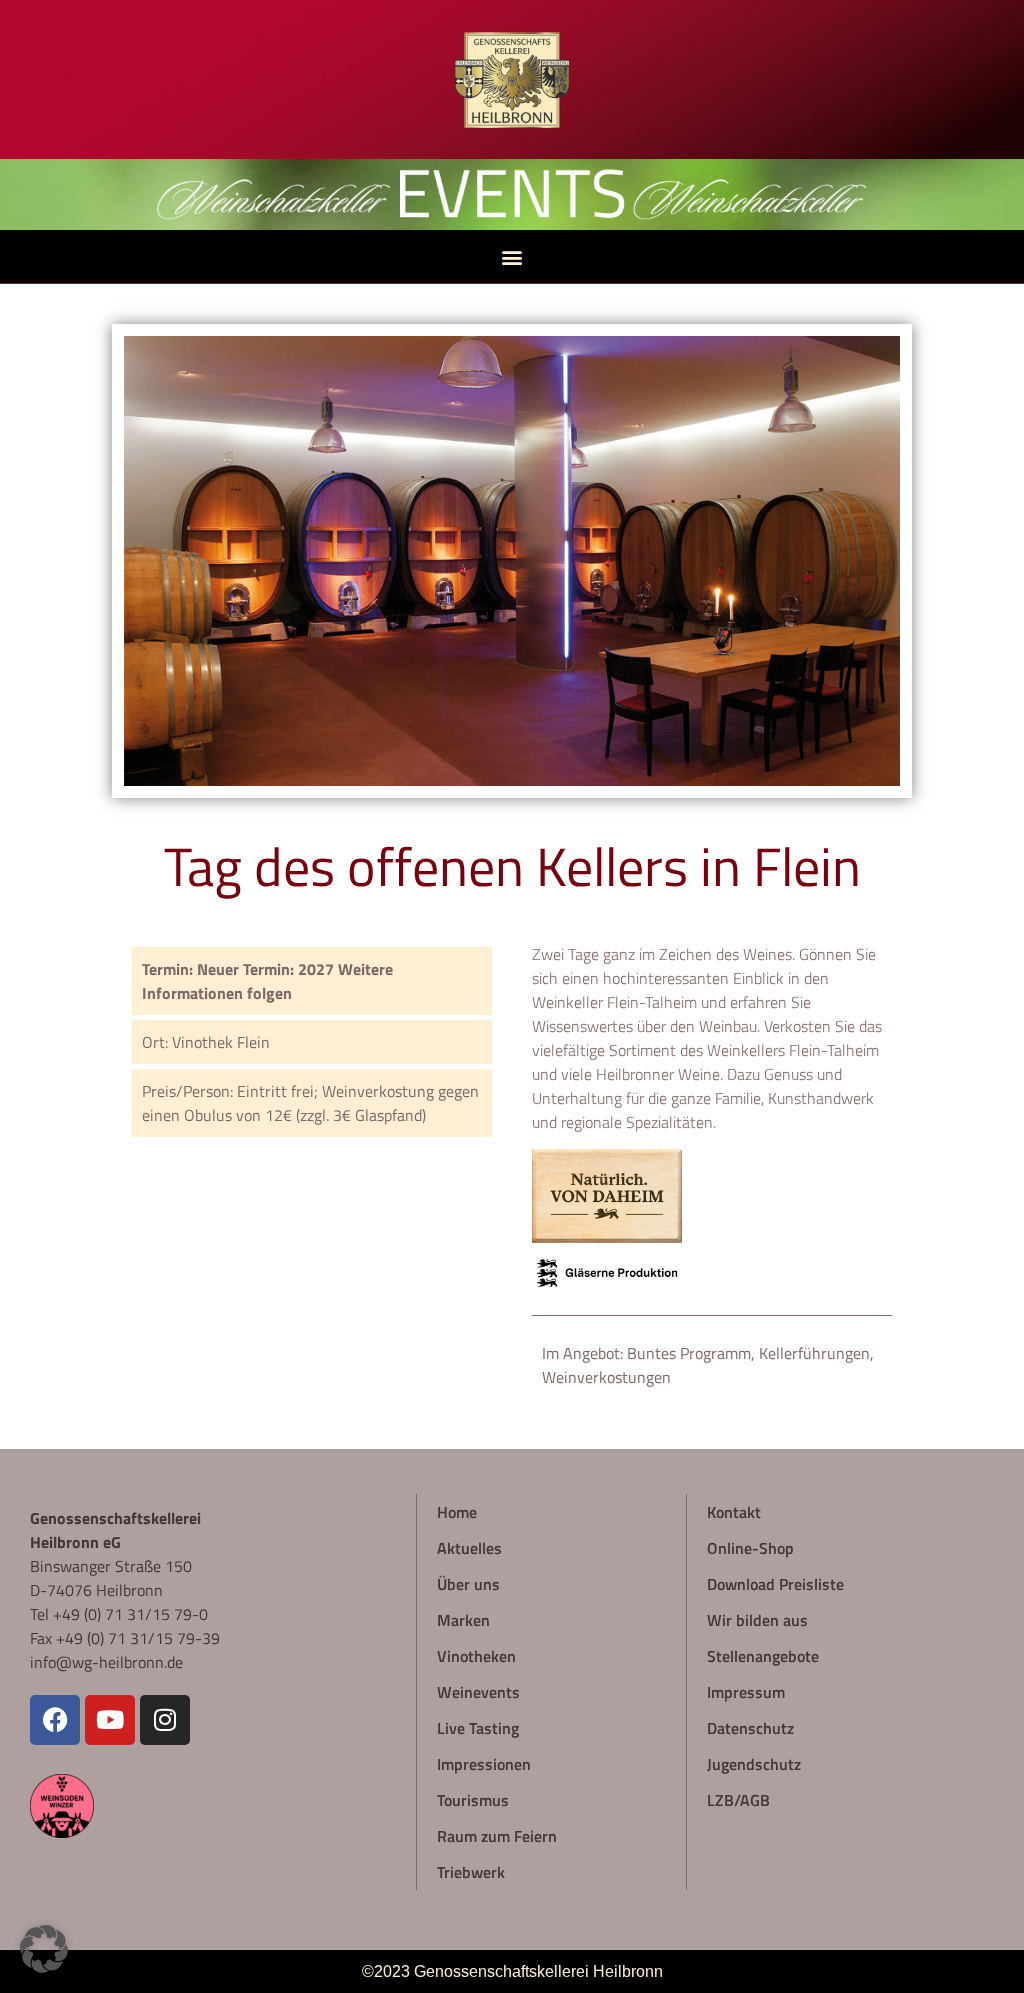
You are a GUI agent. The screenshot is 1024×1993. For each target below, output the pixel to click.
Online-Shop (750, 1547)
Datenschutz (750, 1727)
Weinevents (478, 1691)
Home (457, 1511)
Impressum (746, 1691)
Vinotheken (476, 1655)
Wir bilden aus (757, 1619)
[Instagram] (165, 1720)
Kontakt (734, 1511)
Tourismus (473, 1799)
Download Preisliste (775, 1583)
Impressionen (484, 1763)
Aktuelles (469, 1547)
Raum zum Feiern (497, 1835)
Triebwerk (471, 1871)
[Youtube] (110, 1720)
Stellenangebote (763, 1655)
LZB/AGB (738, 1799)
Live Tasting (478, 1727)
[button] (512, 256)
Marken (463, 1619)
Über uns (468, 1583)
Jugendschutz (754, 1763)
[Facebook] (55, 1720)
